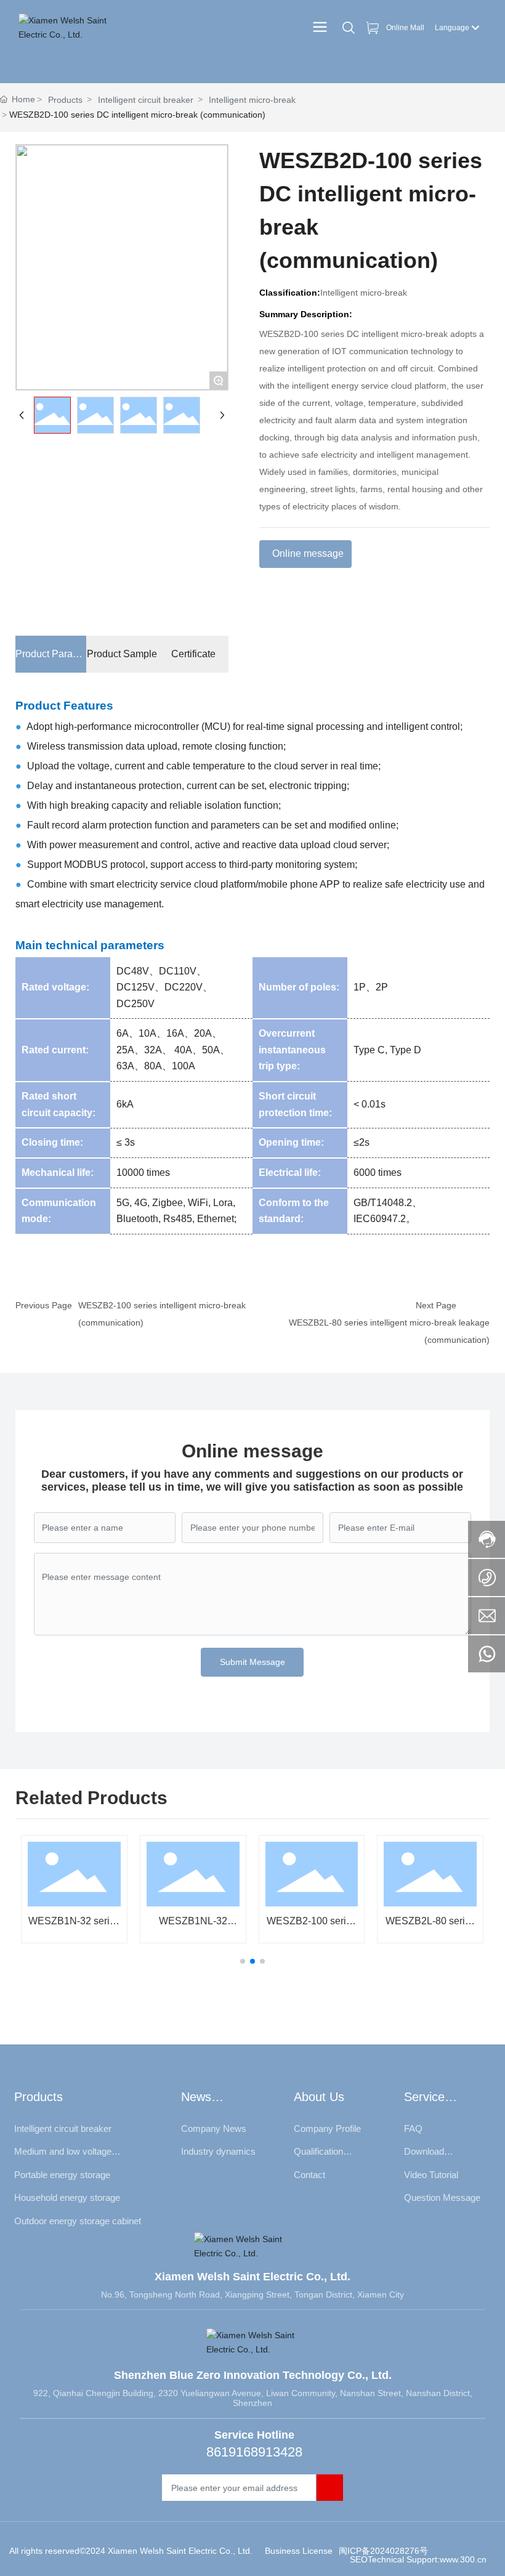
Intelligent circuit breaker (146, 100)
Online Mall (405, 28)
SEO (358, 2559)
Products (65, 100)
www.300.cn (463, 2559)
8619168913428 (254, 2452)
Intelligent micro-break (252, 100)
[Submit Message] (330, 2488)
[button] (243, 1961)
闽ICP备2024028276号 (383, 2551)
